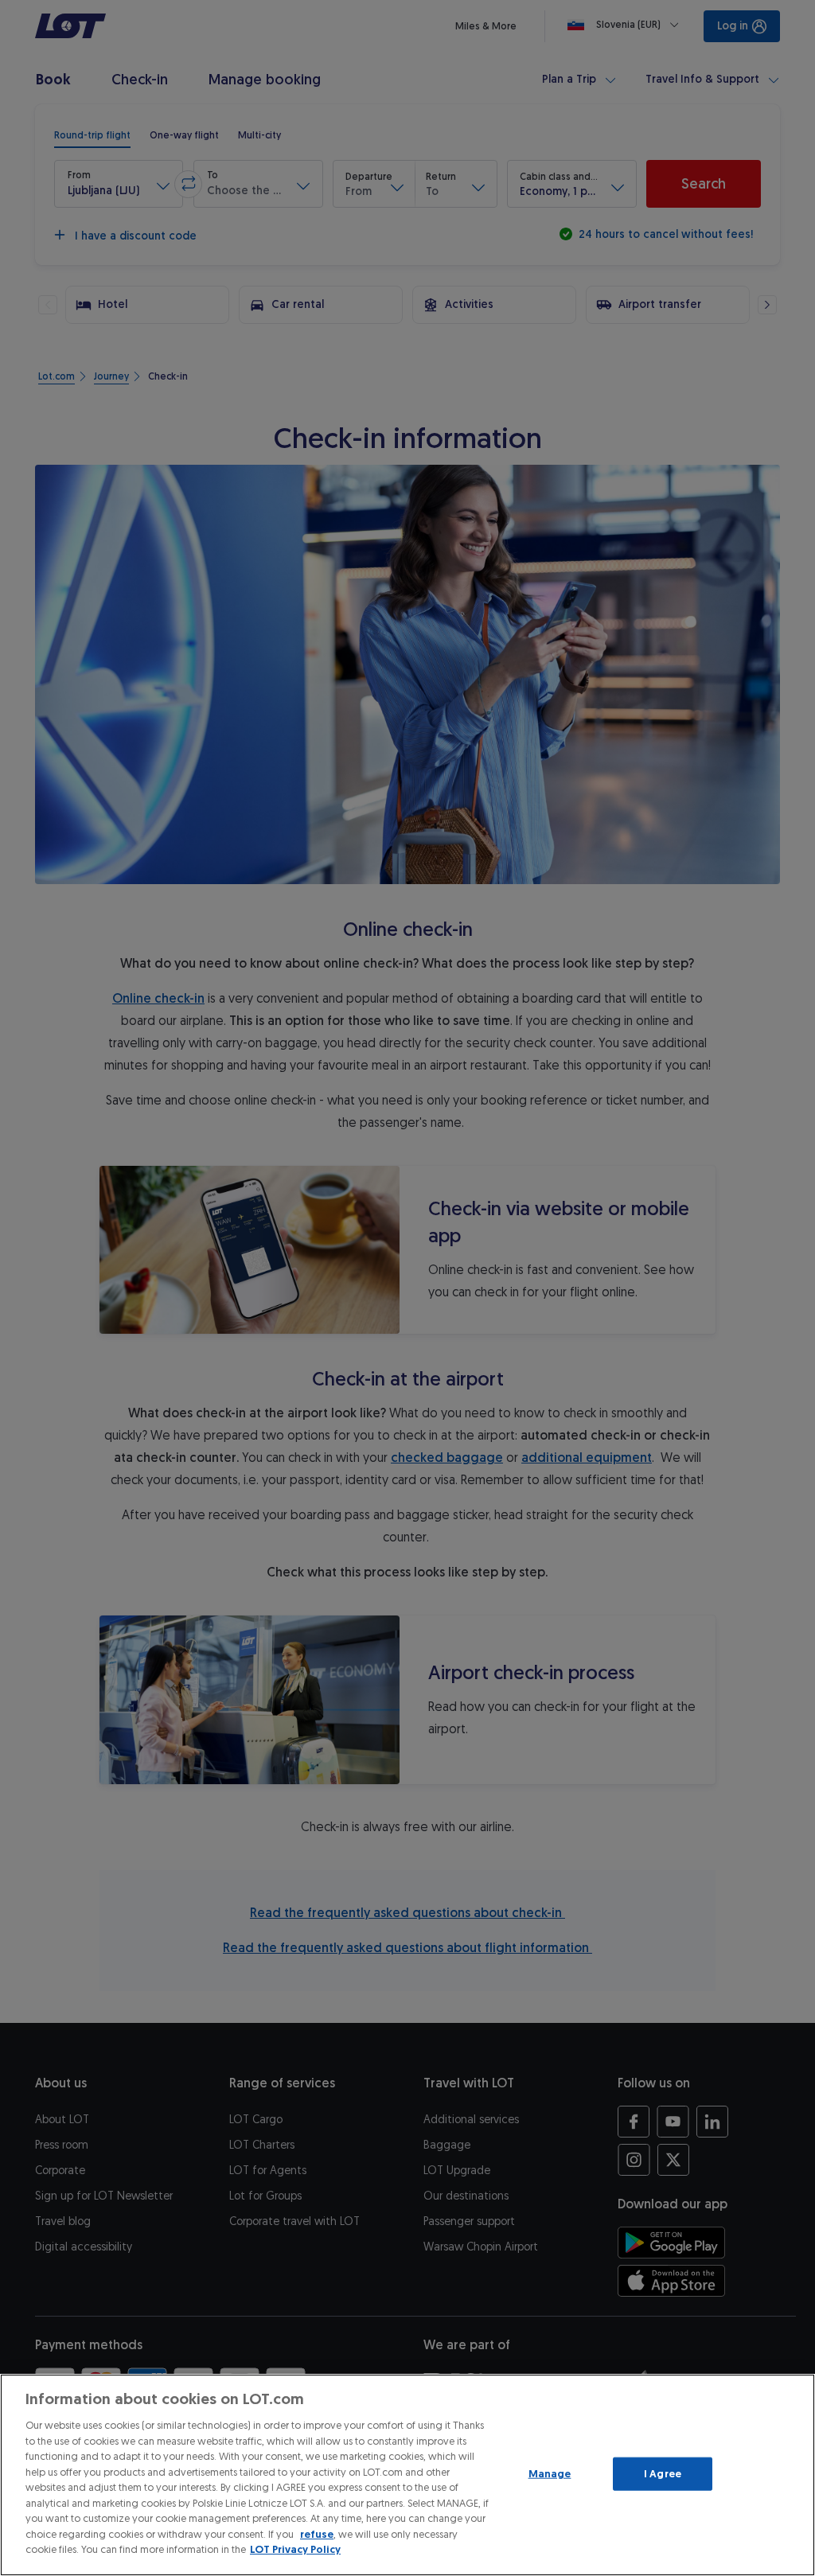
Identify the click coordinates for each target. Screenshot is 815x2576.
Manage (550, 2474)
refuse (317, 2534)
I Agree (663, 2474)
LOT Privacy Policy (295, 2549)
